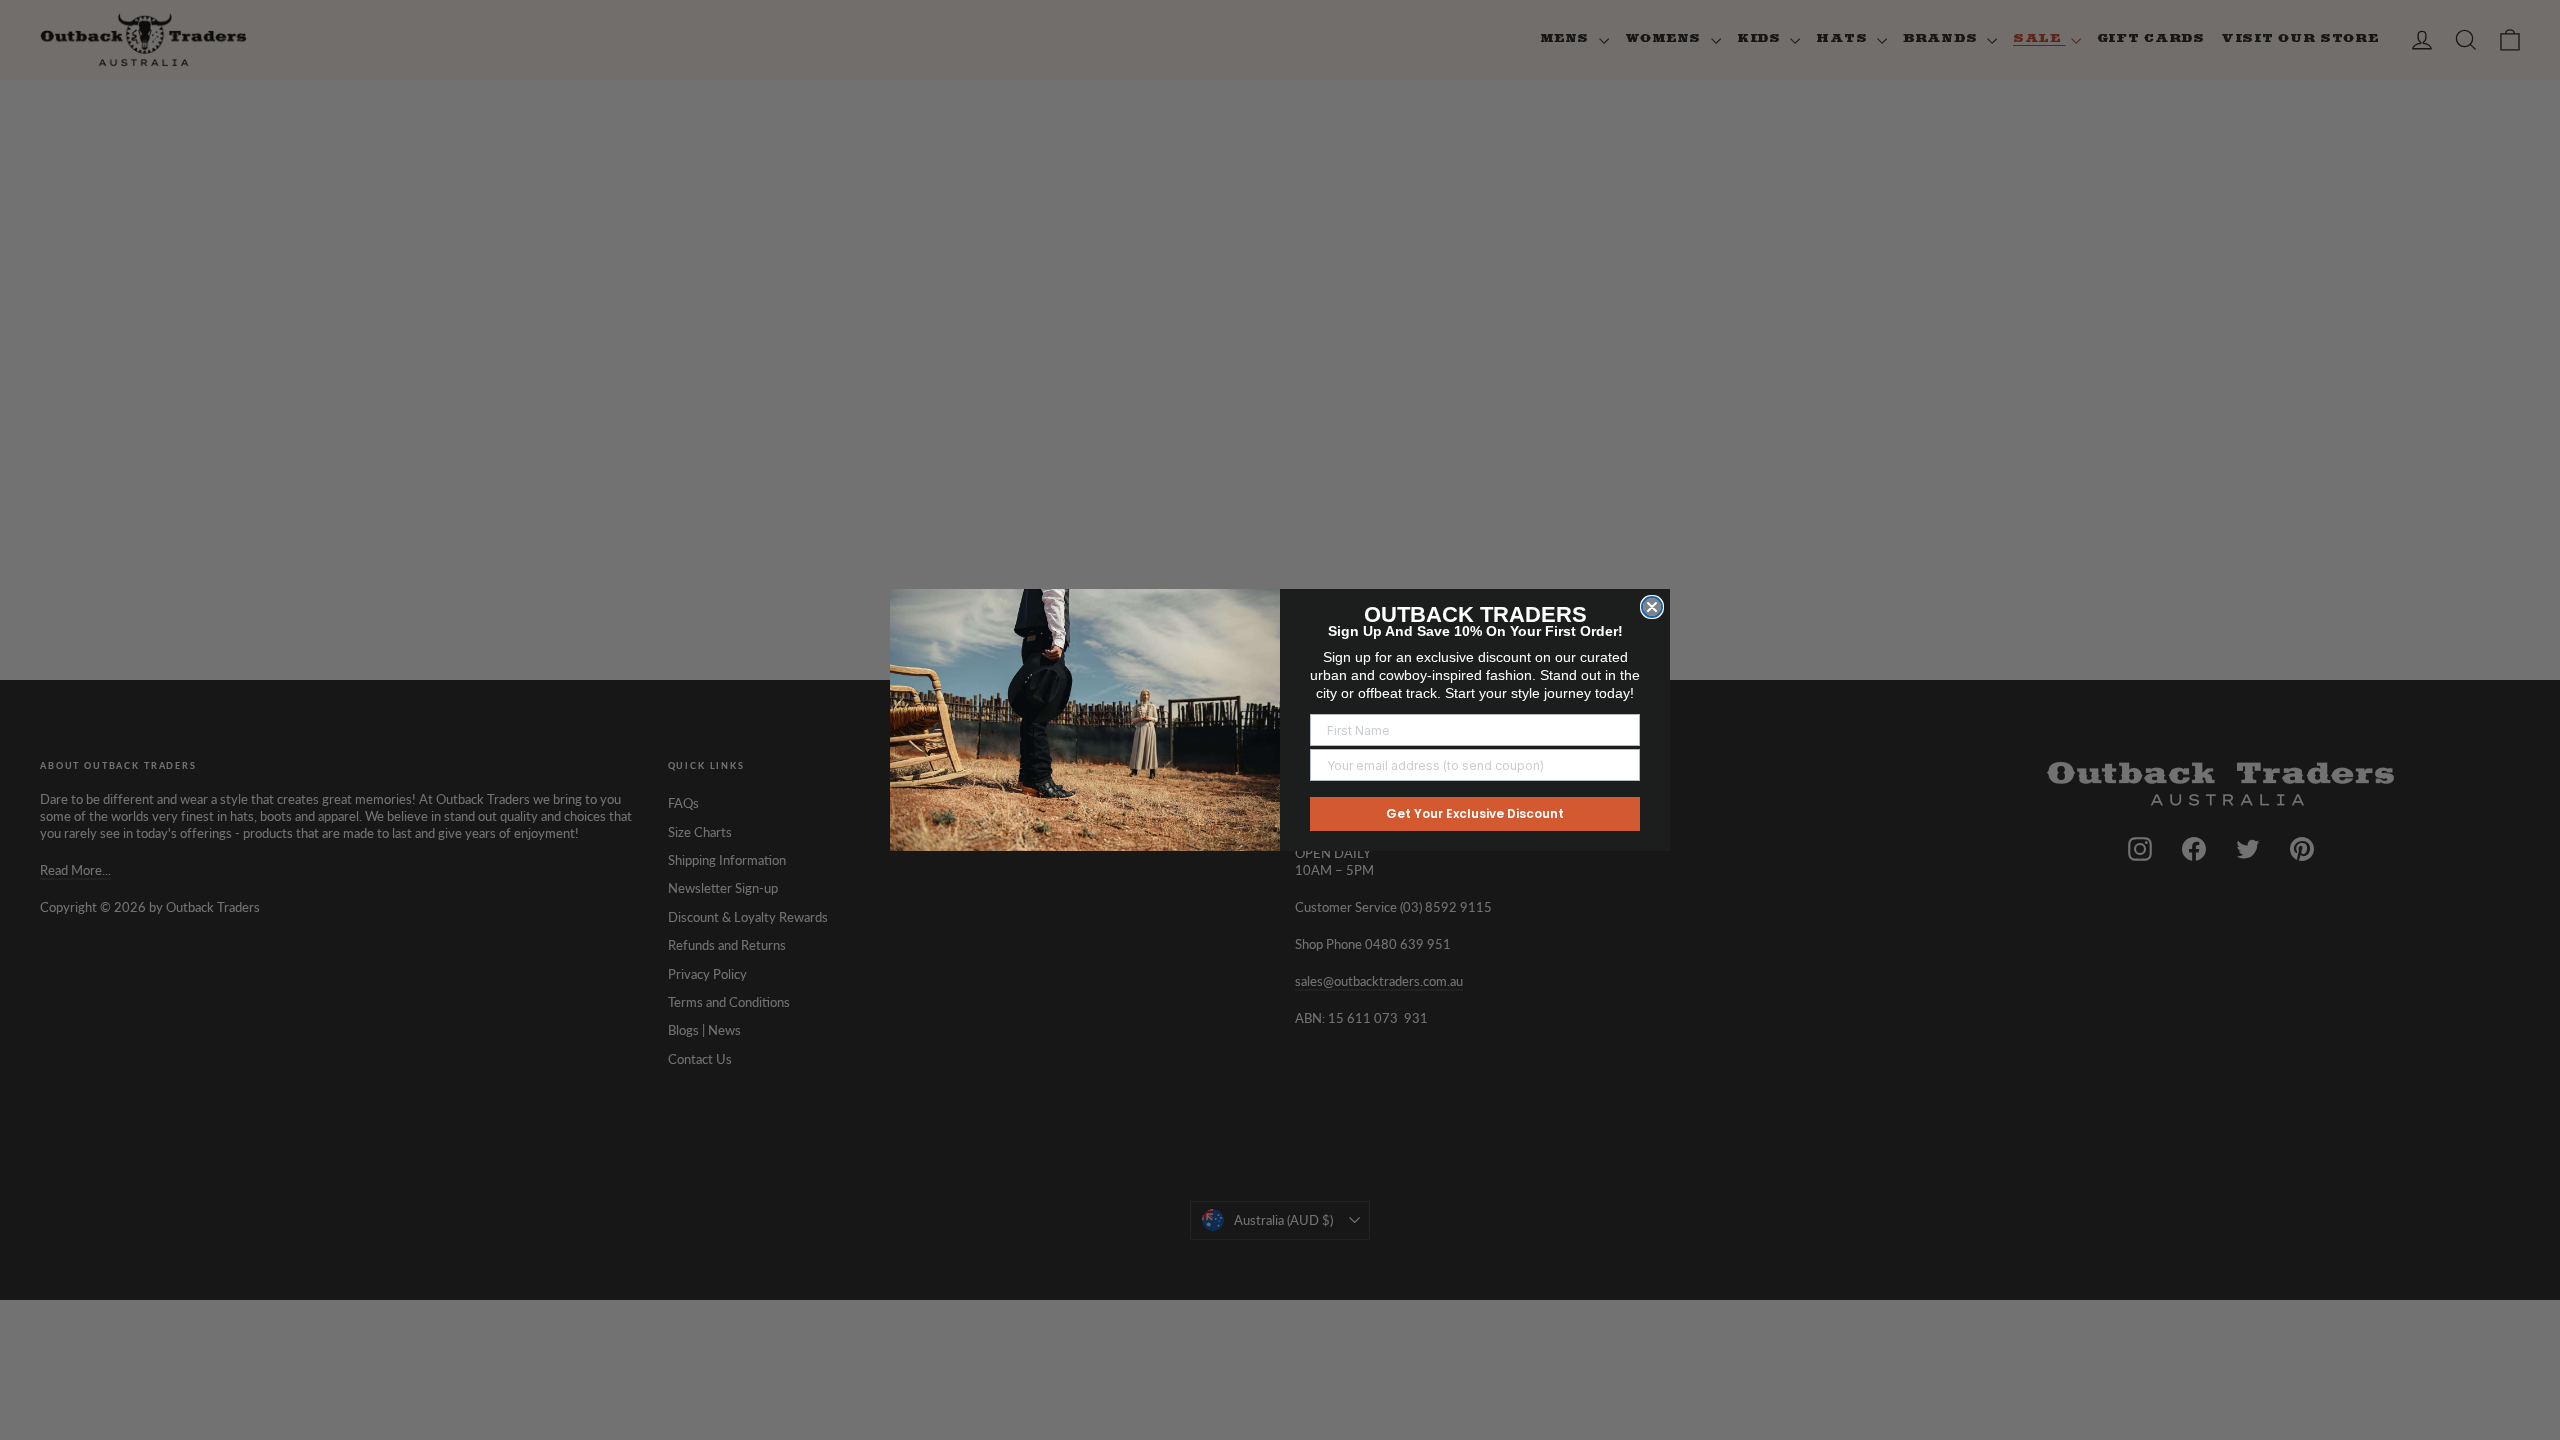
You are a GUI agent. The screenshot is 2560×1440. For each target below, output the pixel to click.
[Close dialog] (1652, 607)
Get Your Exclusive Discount (1475, 813)
